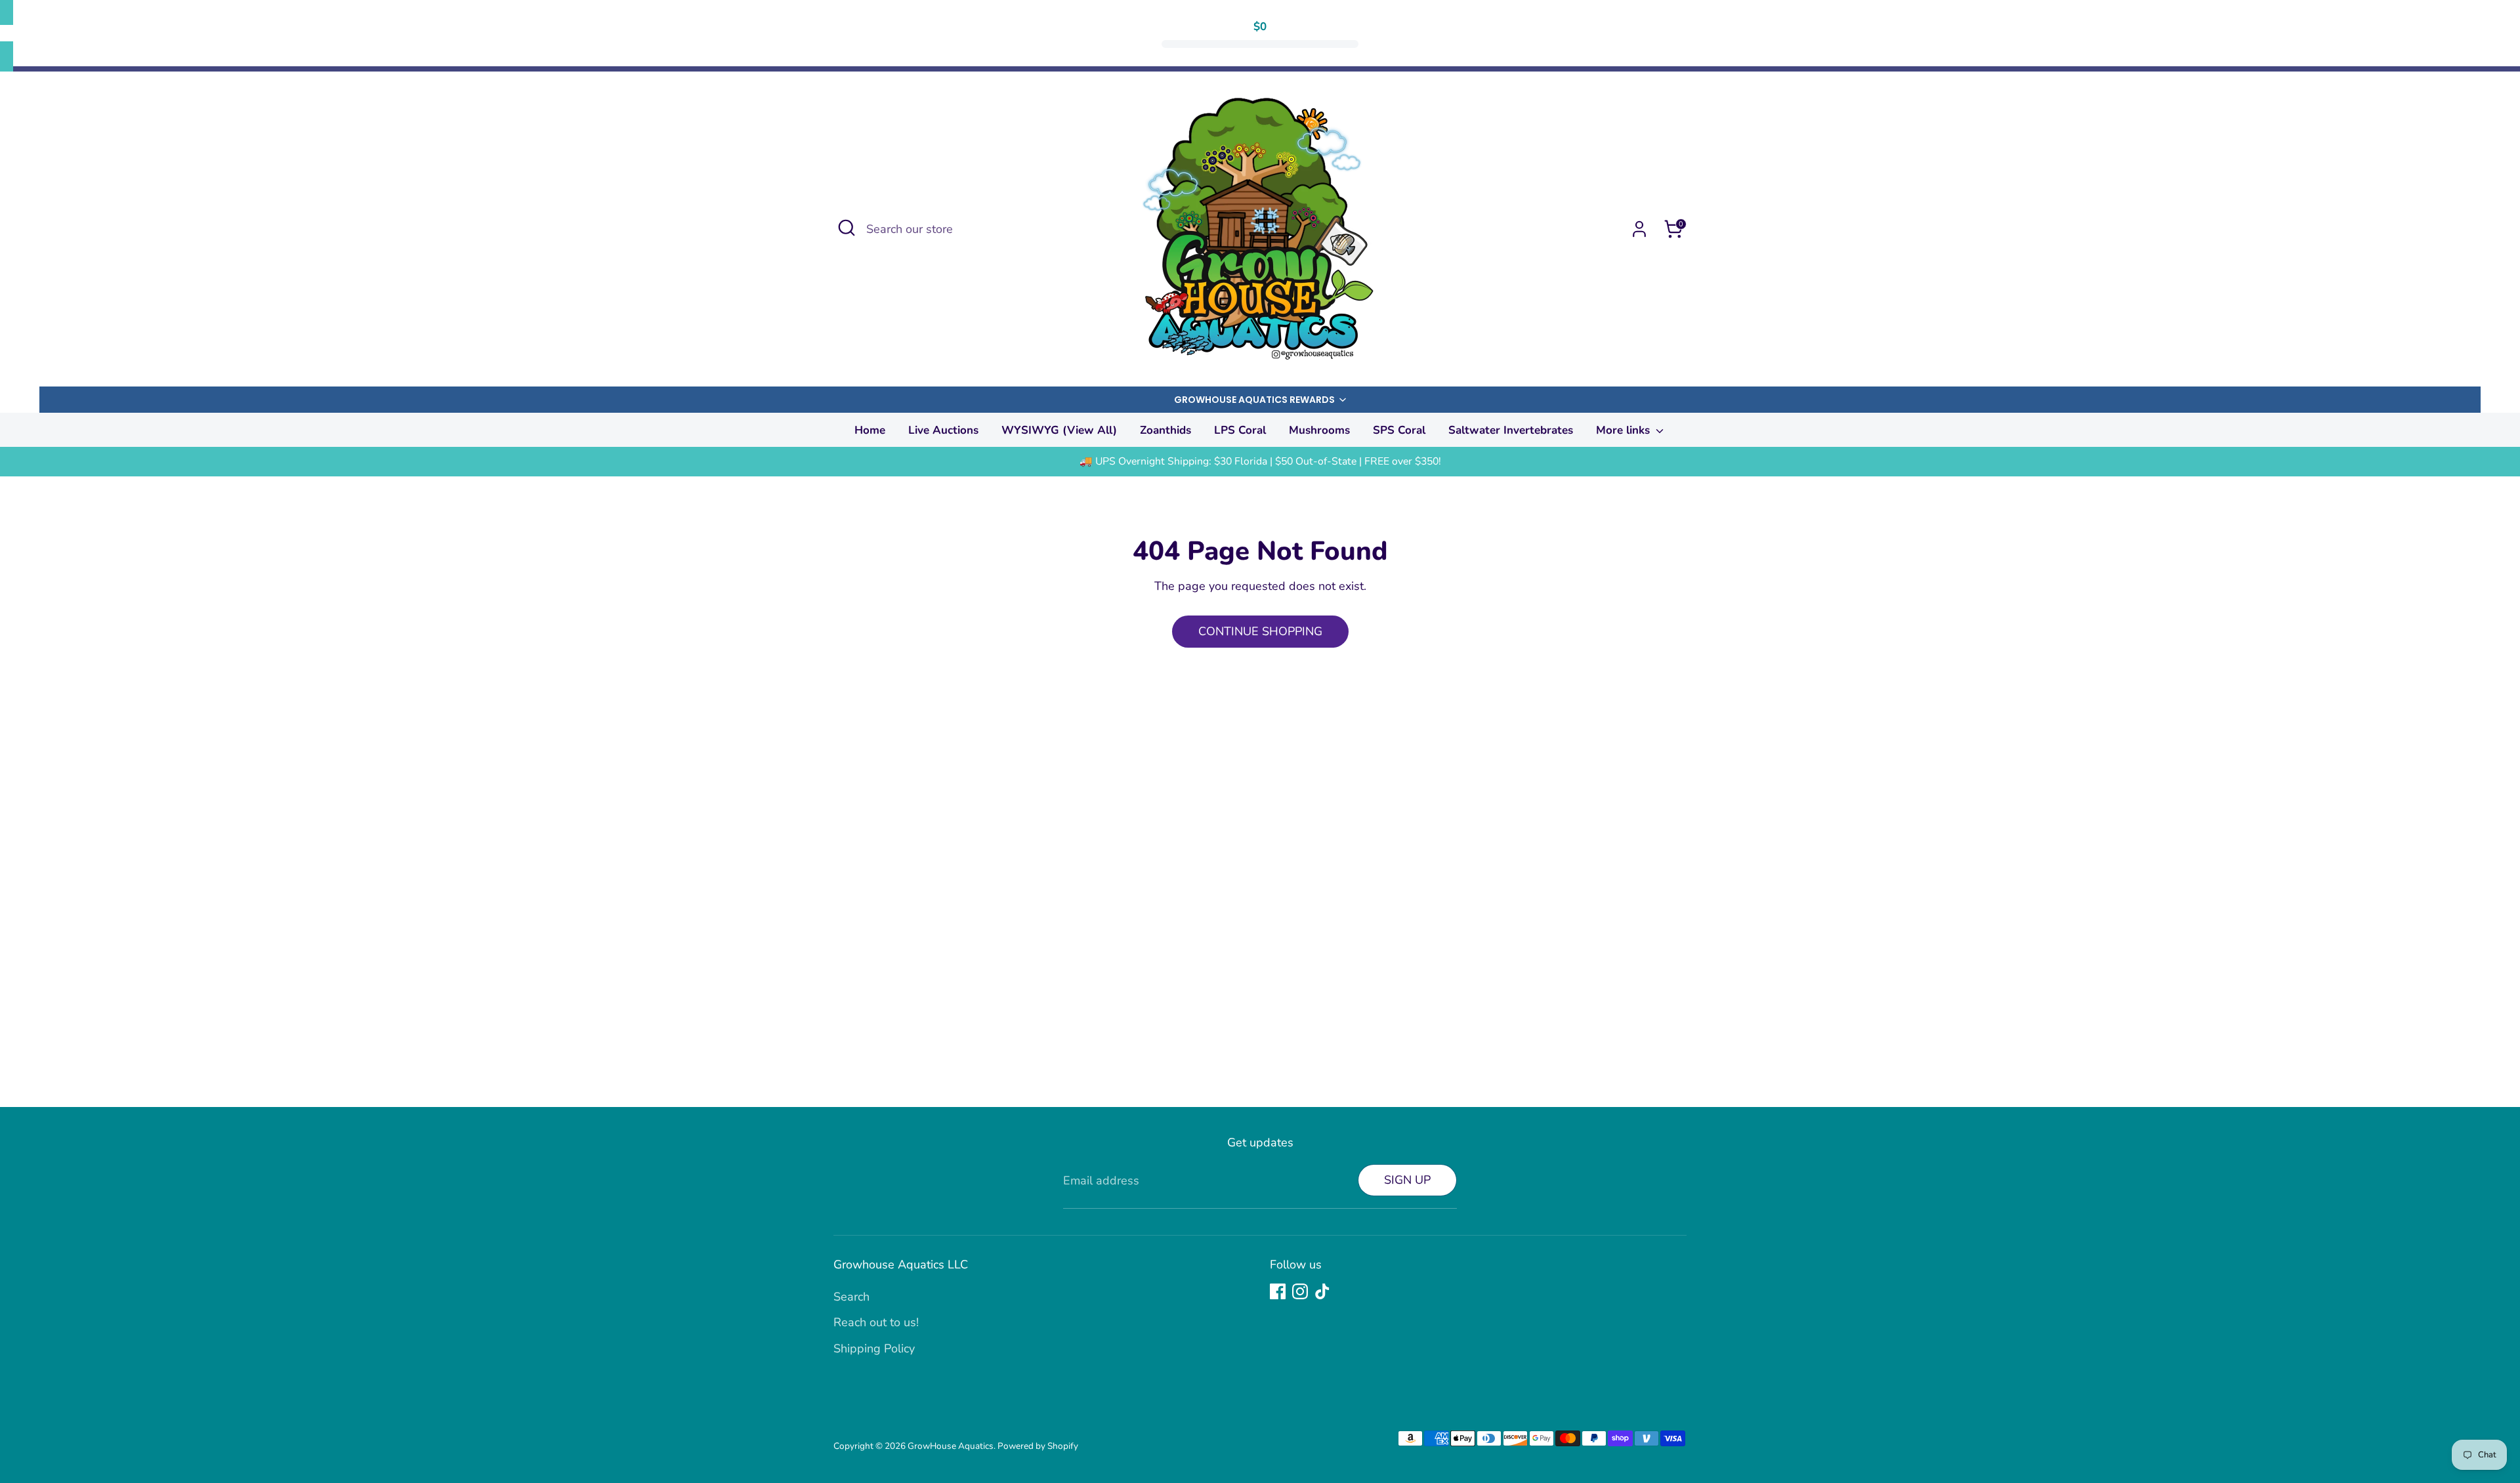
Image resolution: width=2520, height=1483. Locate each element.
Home (870, 430)
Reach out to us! (876, 1322)
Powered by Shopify (1038, 1446)
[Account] (1639, 229)
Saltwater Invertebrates (1511, 430)
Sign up (1407, 1180)
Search (851, 1297)
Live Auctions (943, 430)
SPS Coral (1399, 430)
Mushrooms (1319, 430)
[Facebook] (1278, 1291)
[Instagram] (1300, 1291)
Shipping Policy (874, 1348)
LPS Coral (1240, 430)
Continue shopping (1260, 631)
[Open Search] (847, 228)
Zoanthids (1165, 430)
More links (1625, 430)
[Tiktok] (1322, 1291)
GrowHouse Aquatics (951, 1446)
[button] (1260, 400)
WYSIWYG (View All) (1059, 430)
